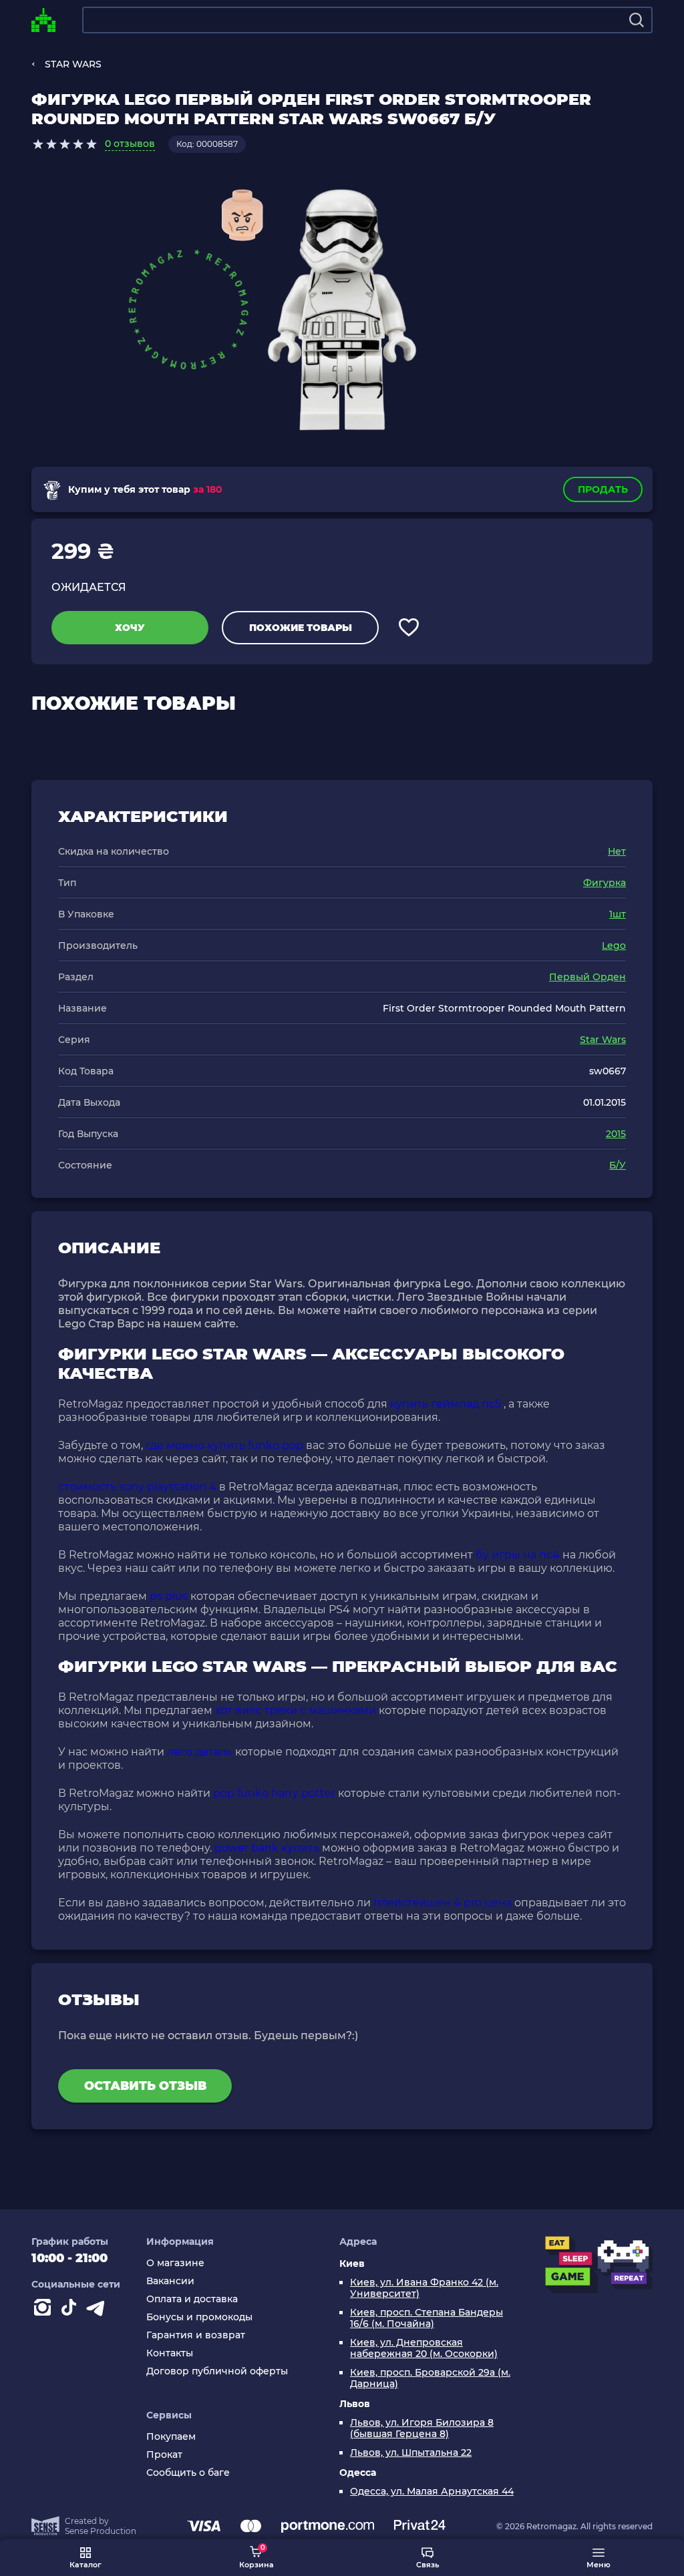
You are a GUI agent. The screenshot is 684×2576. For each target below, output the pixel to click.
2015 (616, 1134)
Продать (603, 489)
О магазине (175, 2263)
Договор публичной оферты (217, 2371)
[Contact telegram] (98, 2310)
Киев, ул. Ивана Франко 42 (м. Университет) (424, 2288)
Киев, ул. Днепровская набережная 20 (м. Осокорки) (424, 2348)
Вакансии (170, 2281)
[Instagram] (45, 2310)
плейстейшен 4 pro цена (443, 1903)
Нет (617, 851)
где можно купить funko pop (224, 1445)
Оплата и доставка (192, 2299)
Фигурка (605, 883)
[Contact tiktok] (71, 2310)
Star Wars (603, 1040)
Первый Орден (587, 977)
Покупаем (171, 2437)
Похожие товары (301, 628)
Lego (614, 945)
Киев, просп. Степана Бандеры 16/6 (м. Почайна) (426, 2318)
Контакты (170, 2353)
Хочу (130, 628)
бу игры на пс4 (518, 1555)
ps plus (169, 1596)
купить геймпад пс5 (446, 1404)
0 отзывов (130, 144)
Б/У (618, 1165)
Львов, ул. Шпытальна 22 (411, 2453)
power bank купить (267, 1848)
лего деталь (200, 1752)
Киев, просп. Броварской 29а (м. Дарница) (430, 2378)
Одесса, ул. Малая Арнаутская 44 (432, 2492)
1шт (618, 914)
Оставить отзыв (145, 2086)
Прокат (164, 2455)
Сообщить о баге (188, 2473)
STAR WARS (73, 64)
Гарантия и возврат (196, 2335)
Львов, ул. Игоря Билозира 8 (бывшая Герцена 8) (422, 2428)
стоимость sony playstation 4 (137, 1487)
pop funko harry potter (274, 1793)
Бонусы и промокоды (199, 2317)
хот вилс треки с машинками (296, 1710)
